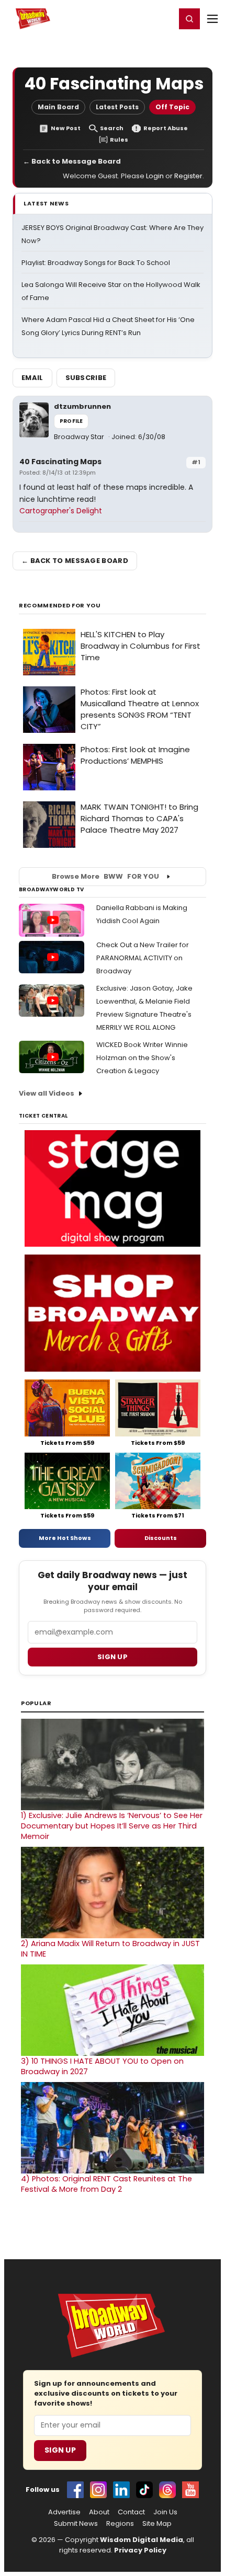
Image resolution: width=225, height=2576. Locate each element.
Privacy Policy (140, 2550)
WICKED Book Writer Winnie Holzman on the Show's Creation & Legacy (142, 1058)
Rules (119, 140)
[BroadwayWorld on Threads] (167, 2490)
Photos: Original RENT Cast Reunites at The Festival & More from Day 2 (106, 2184)
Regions (120, 2524)
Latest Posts (117, 107)
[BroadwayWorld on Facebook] (75, 2490)
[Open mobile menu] (212, 19)
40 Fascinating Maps (60, 462)
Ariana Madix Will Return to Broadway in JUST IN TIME (110, 1949)
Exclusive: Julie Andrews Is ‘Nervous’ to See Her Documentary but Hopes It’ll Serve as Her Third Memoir (112, 1826)
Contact (131, 2512)
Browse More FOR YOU (105, 876)
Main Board (58, 107)
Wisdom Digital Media (142, 2540)
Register (133, 18)
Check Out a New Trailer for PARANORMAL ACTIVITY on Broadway (143, 958)
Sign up (113, 1657)
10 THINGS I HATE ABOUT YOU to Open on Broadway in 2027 (102, 2066)
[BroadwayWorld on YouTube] (190, 2490)
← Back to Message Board (72, 161)
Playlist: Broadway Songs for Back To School (96, 263)
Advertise (64, 2512)
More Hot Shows (65, 1538)
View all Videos (47, 1093)
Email (32, 378)
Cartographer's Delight (61, 511)
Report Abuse (166, 128)
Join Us (165, 2512)
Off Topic (172, 107)
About (99, 2512)
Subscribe (86, 378)
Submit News (76, 2524)
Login (163, 18)
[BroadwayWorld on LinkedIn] (121, 2490)
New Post (66, 128)
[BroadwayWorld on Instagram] (98, 2490)
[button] (189, 19)
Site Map (157, 2524)
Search (112, 128)
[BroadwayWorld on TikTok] (144, 2490)
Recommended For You (60, 606)
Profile (71, 421)
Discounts (161, 1538)
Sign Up (60, 2450)
